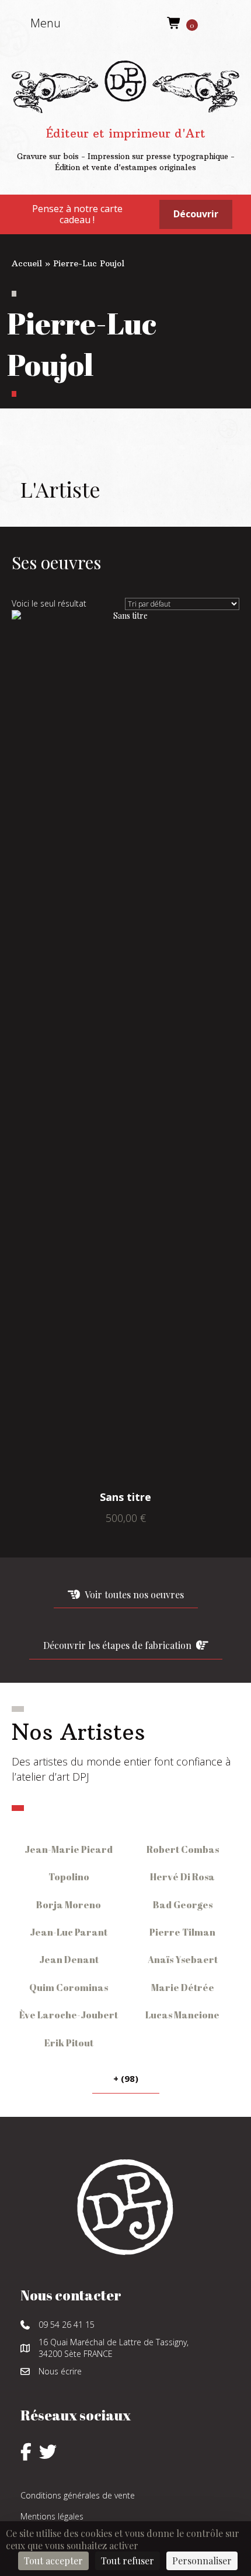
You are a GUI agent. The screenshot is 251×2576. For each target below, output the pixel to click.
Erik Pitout (69, 2043)
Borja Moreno (69, 1905)
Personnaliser (202, 2561)
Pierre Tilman (182, 1932)
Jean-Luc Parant (69, 1932)
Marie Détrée (183, 1987)
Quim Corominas (69, 1987)
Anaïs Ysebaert (183, 1960)
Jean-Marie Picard (69, 1849)
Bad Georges (183, 1905)
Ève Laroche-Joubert (69, 2015)
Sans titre (125, 1497)
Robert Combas (183, 1849)
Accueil (27, 263)
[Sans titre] (125, 1047)
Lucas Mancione (182, 2015)
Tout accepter (53, 2561)
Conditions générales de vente (78, 2495)
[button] (39, 23)
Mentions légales (52, 2516)
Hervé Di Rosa (182, 1877)
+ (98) (126, 2078)
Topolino (69, 1877)
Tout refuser (128, 2561)
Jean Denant (69, 1960)
